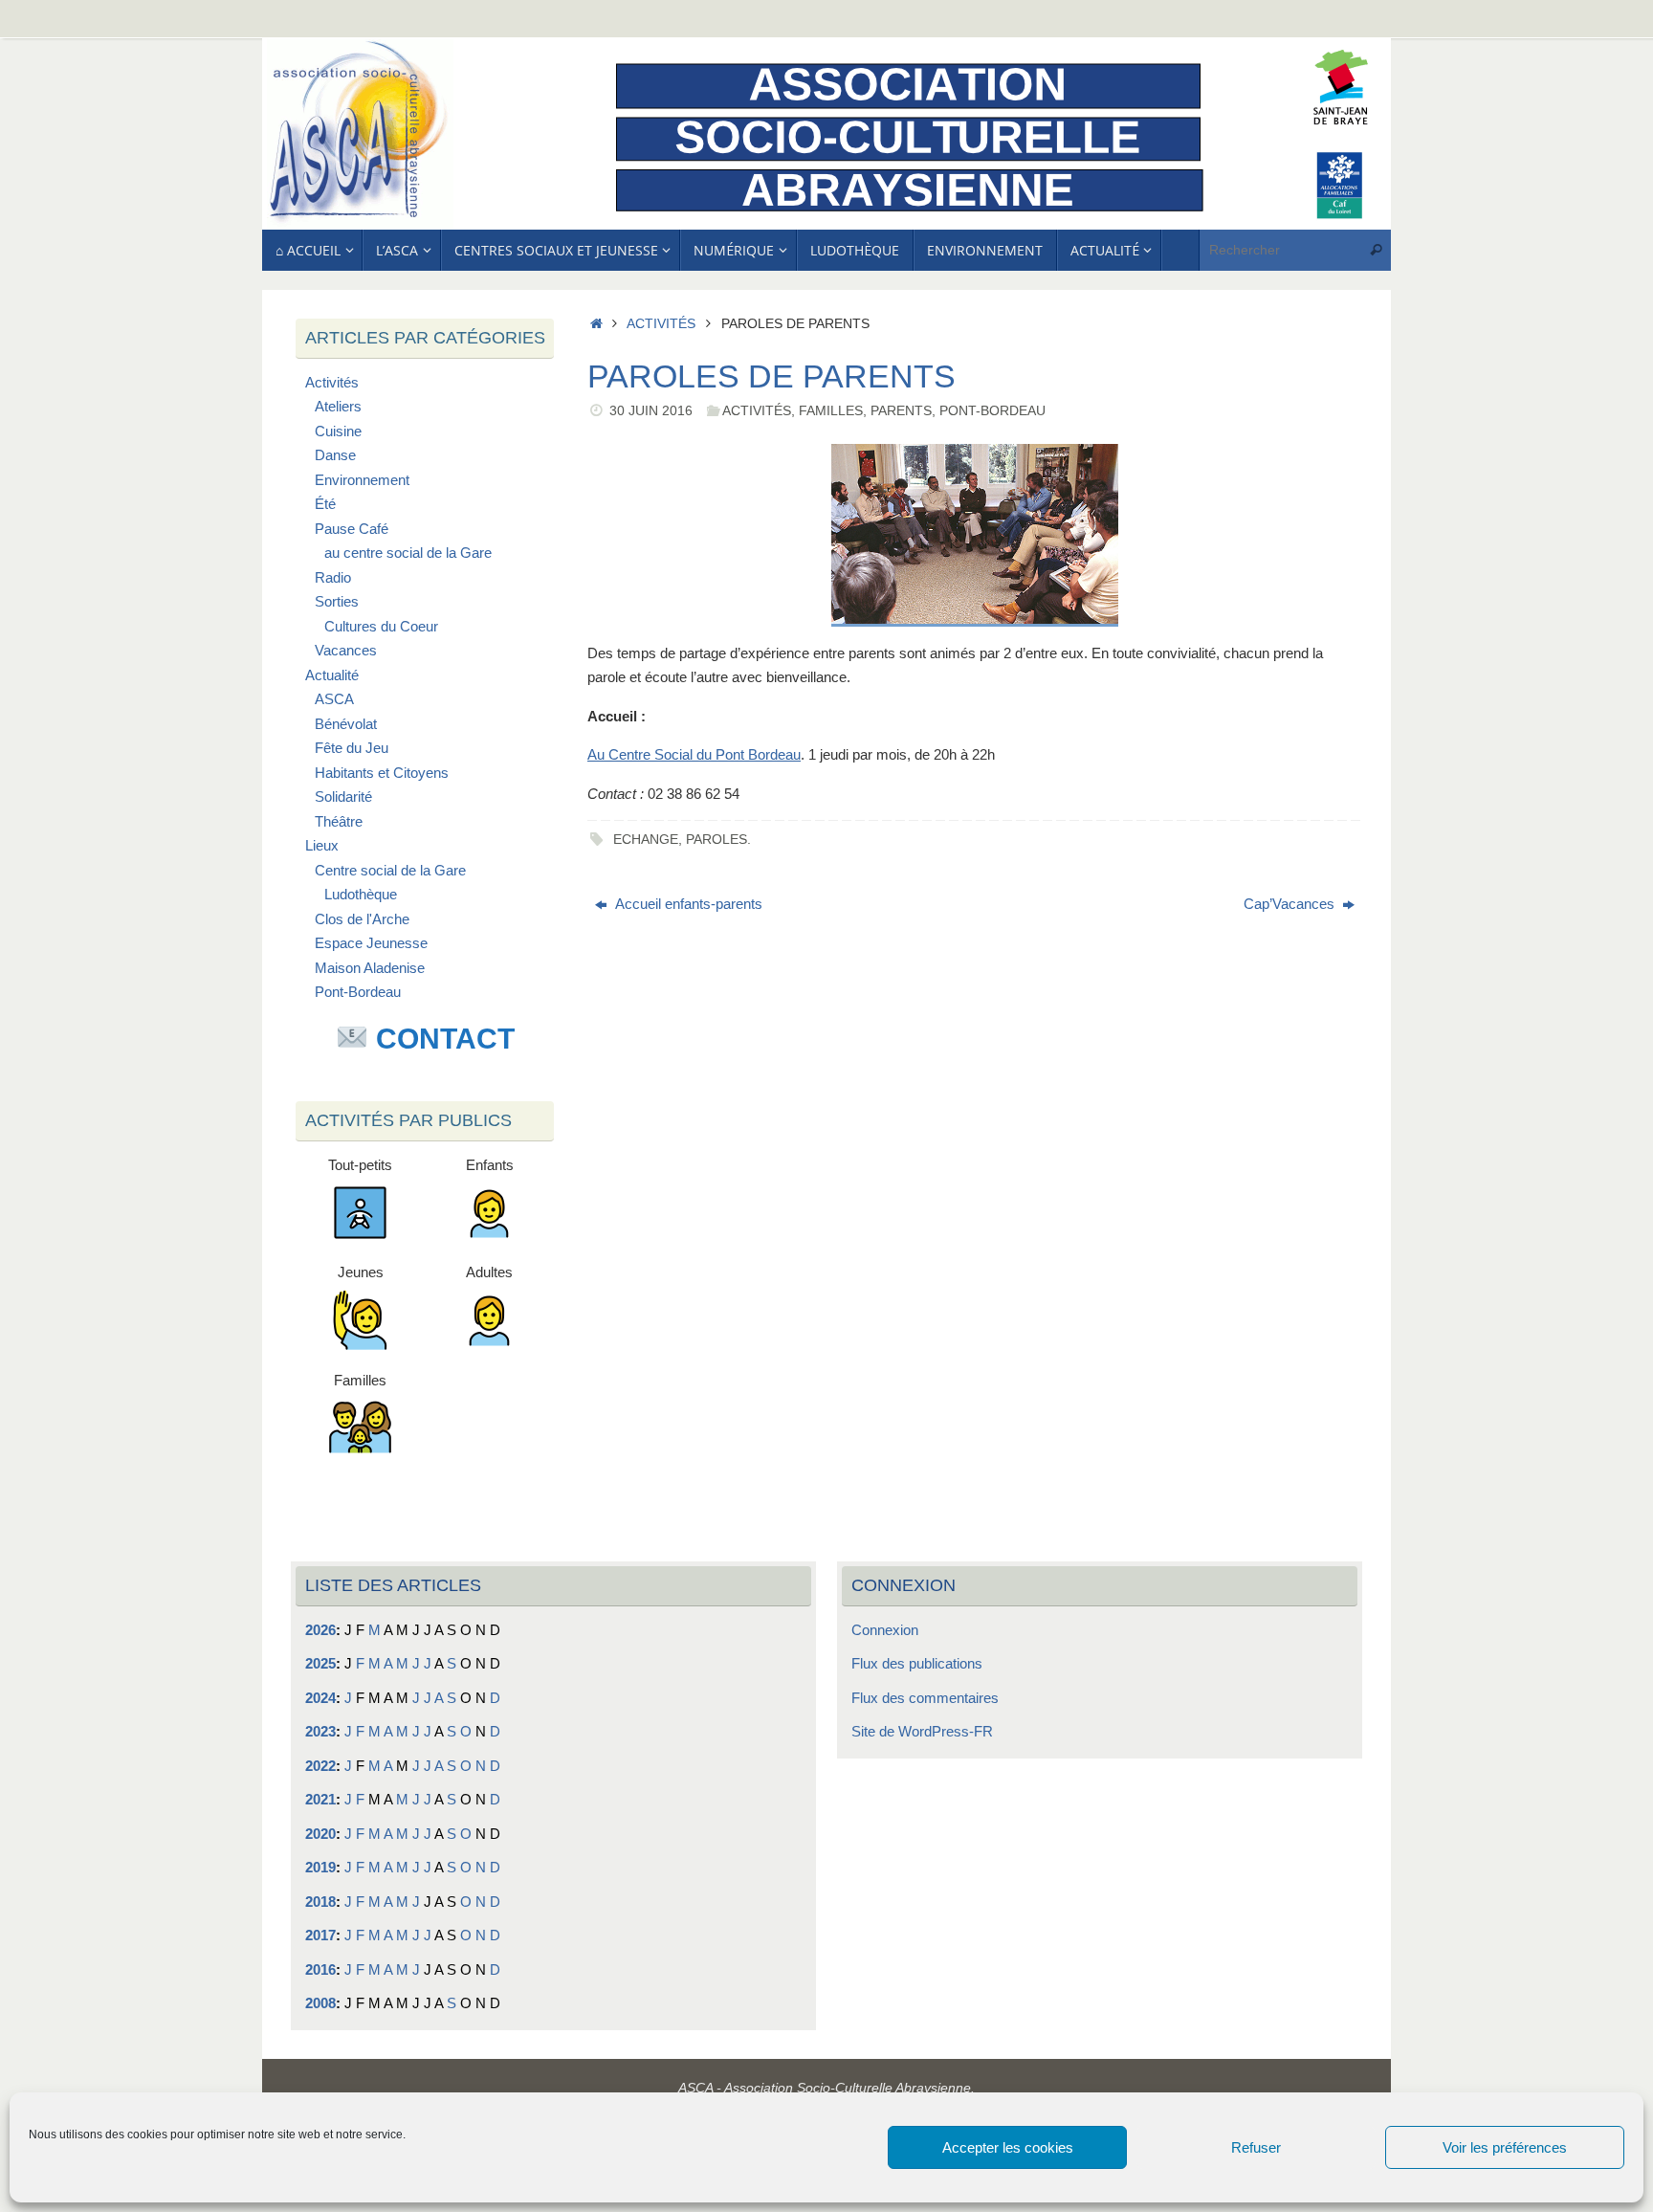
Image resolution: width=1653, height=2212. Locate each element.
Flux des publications (917, 1663)
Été (325, 504)
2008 (320, 2003)
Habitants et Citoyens (382, 773)
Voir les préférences (1505, 2147)
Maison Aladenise (370, 968)
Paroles (716, 840)
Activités (661, 324)
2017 (320, 1935)
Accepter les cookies (1008, 2147)
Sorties (337, 601)
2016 (320, 1969)
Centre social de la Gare (390, 870)
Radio (333, 577)
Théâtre (339, 821)
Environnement (362, 480)
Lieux (322, 845)
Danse (335, 455)
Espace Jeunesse (371, 943)
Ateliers (338, 406)
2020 (320, 1834)
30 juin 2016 (651, 411)
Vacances (346, 650)
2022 (320, 1766)
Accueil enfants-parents (687, 904)
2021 (320, 1799)
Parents (901, 411)
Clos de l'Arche (362, 919)
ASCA (334, 699)
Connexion (885, 1630)
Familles (831, 411)
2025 (320, 1663)
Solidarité (343, 796)
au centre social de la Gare (408, 553)
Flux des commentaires (925, 1698)
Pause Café (352, 529)
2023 (320, 1731)
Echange (646, 840)
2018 (320, 1902)
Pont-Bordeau (992, 411)
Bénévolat (346, 724)
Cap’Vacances (1291, 904)
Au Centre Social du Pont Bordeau (694, 754)
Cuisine (338, 431)
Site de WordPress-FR (922, 1731)
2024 (320, 1698)
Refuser (1256, 2147)
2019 (320, 1867)
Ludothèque (361, 894)
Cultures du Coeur (381, 626)
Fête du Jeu (352, 748)
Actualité (332, 675)
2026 (320, 1630)
